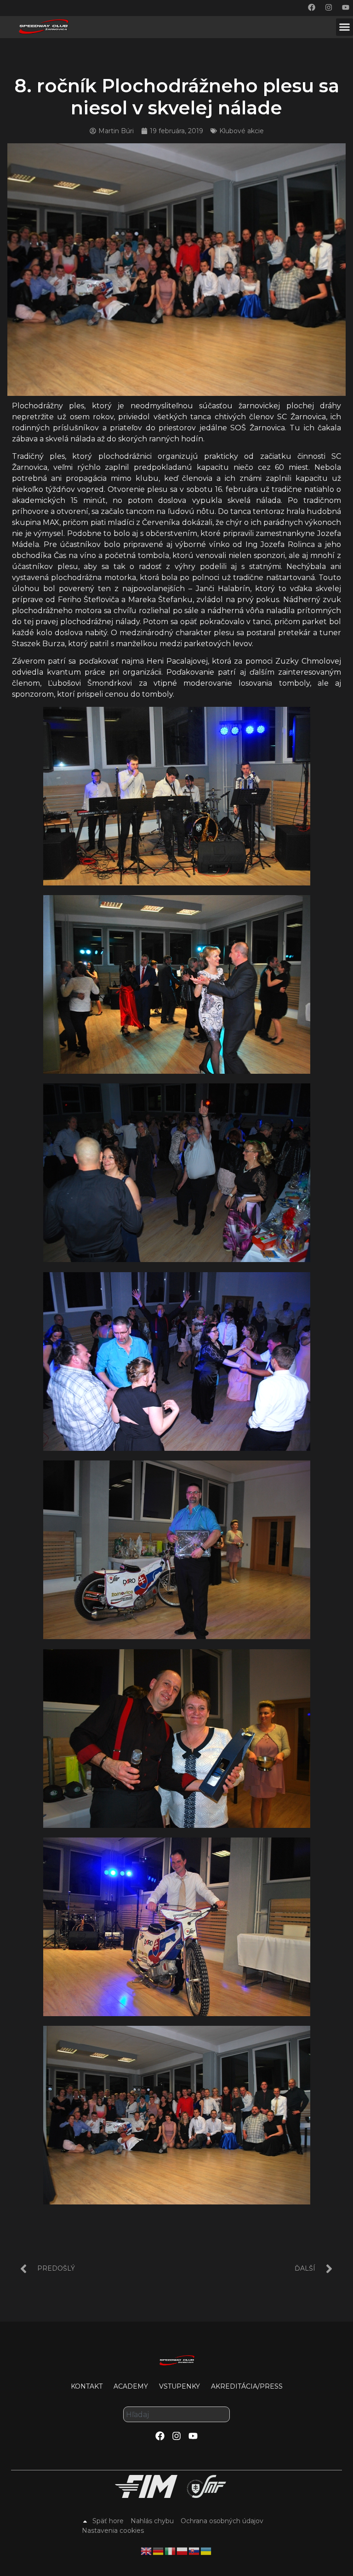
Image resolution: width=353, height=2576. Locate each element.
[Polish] (182, 2550)
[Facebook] (312, 7)
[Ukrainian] (206, 2550)
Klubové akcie (242, 131)
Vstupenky (179, 2386)
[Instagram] (329, 7)
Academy (131, 2386)
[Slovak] (194, 2550)
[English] (147, 2550)
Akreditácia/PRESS (247, 2386)
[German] (159, 2550)
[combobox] (176, 2414)
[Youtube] (346, 7)
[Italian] (171, 2550)
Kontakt (87, 2386)
